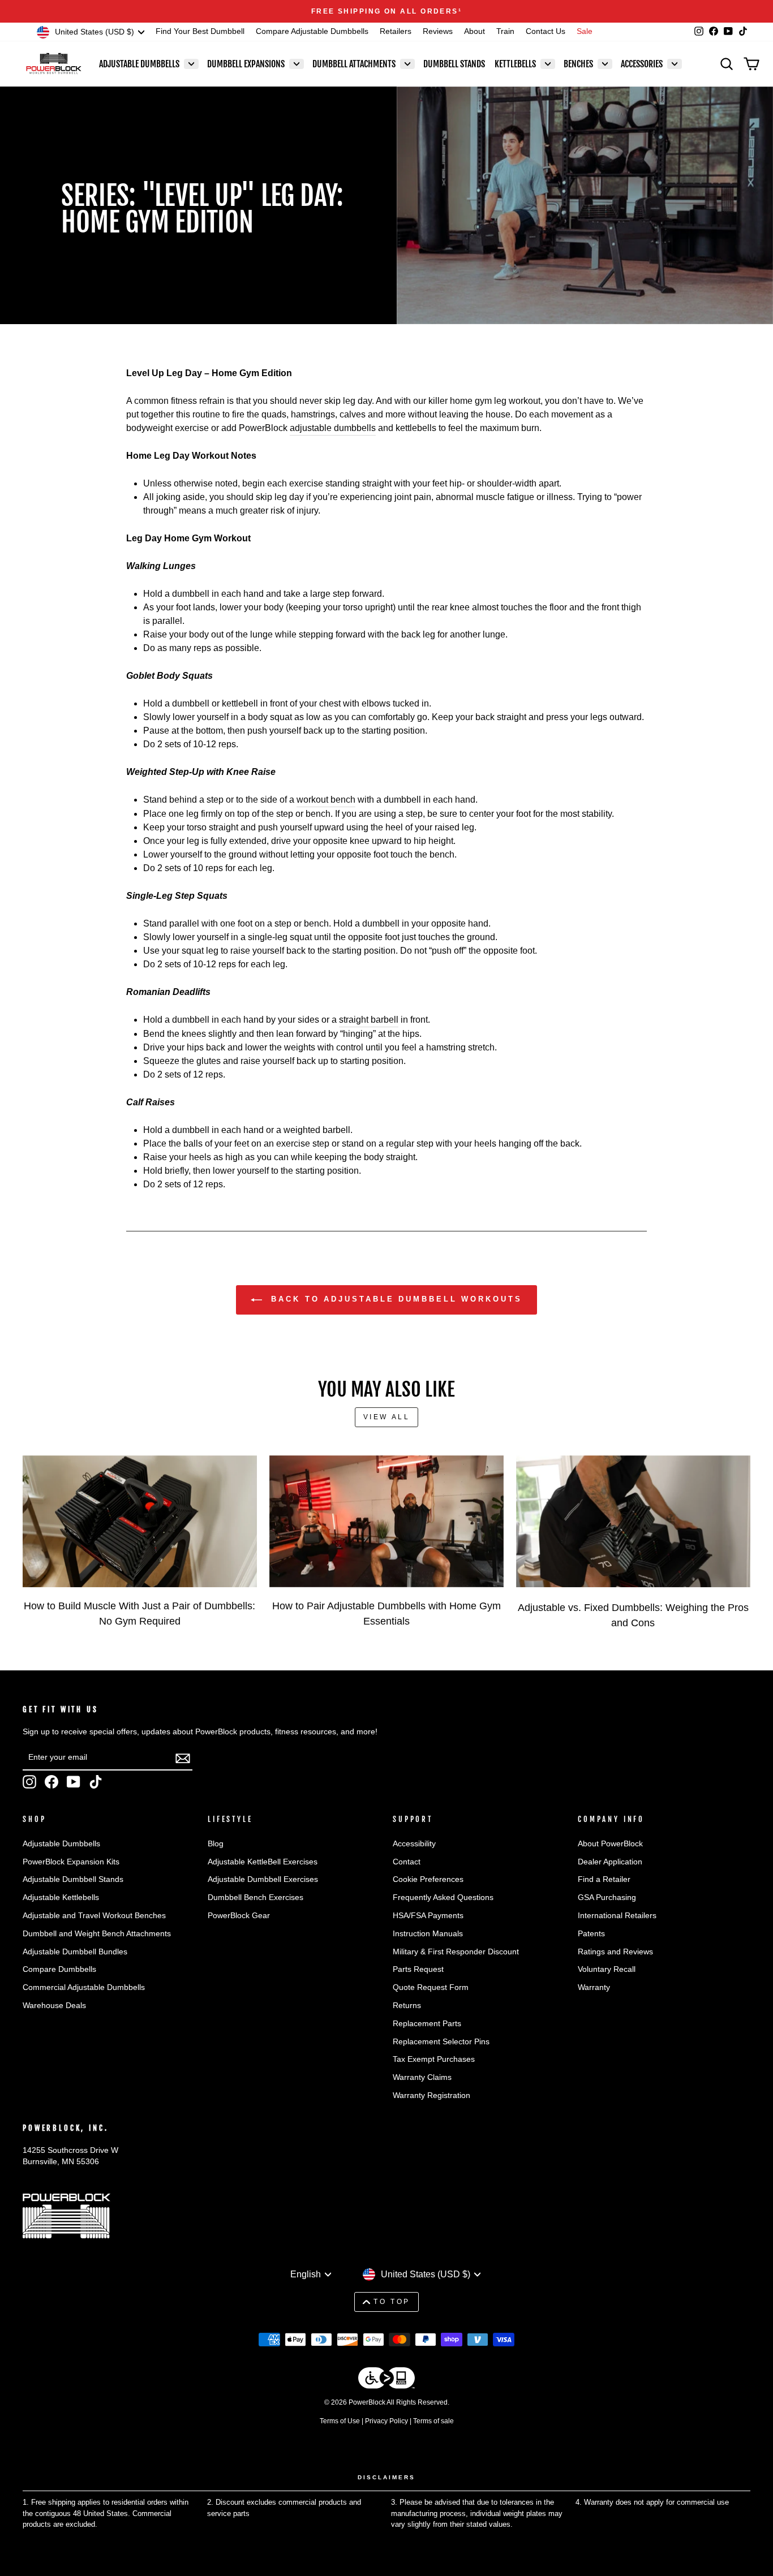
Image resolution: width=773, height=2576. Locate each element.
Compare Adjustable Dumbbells (312, 31)
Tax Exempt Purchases (434, 2059)
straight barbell (369, 1020)
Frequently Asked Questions (443, 1897)
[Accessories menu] (675, 64)
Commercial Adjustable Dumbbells (84, 1987)
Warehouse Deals (54, 2006)
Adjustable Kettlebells (61, 1897)
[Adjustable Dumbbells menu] (191, 64)
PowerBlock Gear (239, 1916)
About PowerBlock (610, 1844)
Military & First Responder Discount (456, 1952)
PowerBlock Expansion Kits (71, 1862)
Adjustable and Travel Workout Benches (94, 1916)
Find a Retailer (604, 1879)
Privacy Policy (386, 2421)
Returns (407, 2006)
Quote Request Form (431, 1987)
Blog (216, 1844)
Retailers (396, 31)
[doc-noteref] (460, 11)
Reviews (438, 31)
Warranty (594, 1987)
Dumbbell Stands (454, 64)
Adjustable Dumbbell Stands (73, 1879)
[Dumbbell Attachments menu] (407, 64)
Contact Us (546, 31)
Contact (407, 1862)
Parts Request (418, 1969)
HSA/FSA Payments (428, 1916)
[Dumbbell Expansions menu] (297, 64)
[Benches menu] (605, 64)
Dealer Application (610, 1862)
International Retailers (617, 1916)
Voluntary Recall (607, 1969)
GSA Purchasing (607, 1897)
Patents (591, 1934)
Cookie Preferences (428, 1879)
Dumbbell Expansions (246, 64)
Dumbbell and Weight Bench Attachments (97, 1934)
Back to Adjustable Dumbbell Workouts (394, 1299)
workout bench (326, 800)
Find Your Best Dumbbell (200, 31)
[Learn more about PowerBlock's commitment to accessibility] (386, 2380)
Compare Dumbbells (59, 1969)
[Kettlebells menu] (548, 64)
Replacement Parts (427, 2024)
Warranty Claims (422, 2077)
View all (387, 1417)
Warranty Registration (431, 2095)
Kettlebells (515, 64)
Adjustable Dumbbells (139, 64)
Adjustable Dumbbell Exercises (263, 1879)
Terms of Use (340, 2421)
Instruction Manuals (428, 1934)
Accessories (642, 64)
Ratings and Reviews (615, 1952)
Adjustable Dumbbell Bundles (75, 1952)
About (474, 31)
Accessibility (414, 1844)
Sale (585, 31)
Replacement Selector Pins (441, 2042)
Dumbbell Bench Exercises (255, 1897)
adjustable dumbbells (333, 428)
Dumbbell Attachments (354, 64)
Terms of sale (433, 2421)
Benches (578, 64)
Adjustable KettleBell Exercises (263, 1862)
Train (505, 31)
